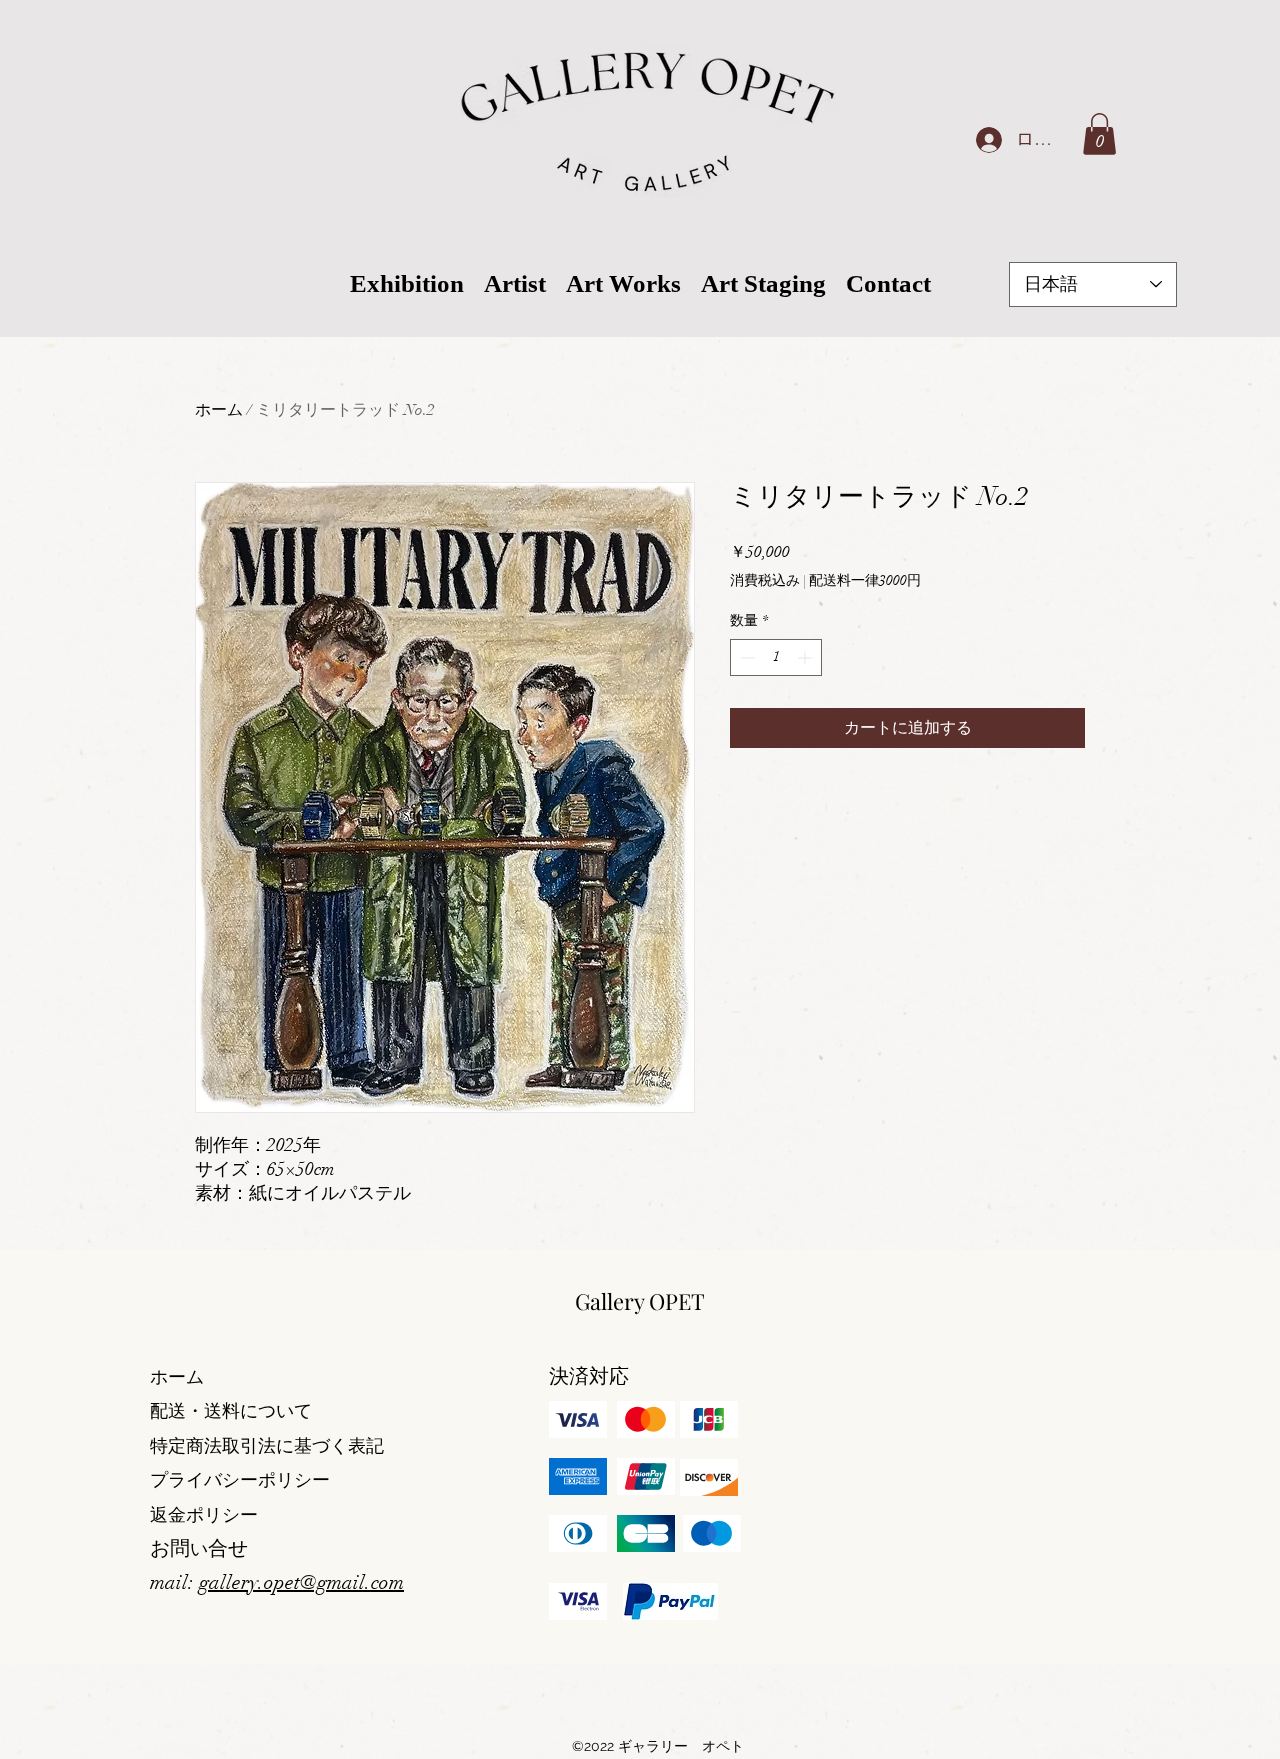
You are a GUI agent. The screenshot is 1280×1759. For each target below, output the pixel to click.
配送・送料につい (222, 1411)
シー (240, 1515)
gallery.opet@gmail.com (301, 1582)
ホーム (219, 410)
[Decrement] (745, 657)
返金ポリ (186, 1515)
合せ (228, 1548)
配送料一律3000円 (865, 580)
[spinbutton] (776, 657)
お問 (170, 1548)
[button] (1099, 134)
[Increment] (806, 657)
